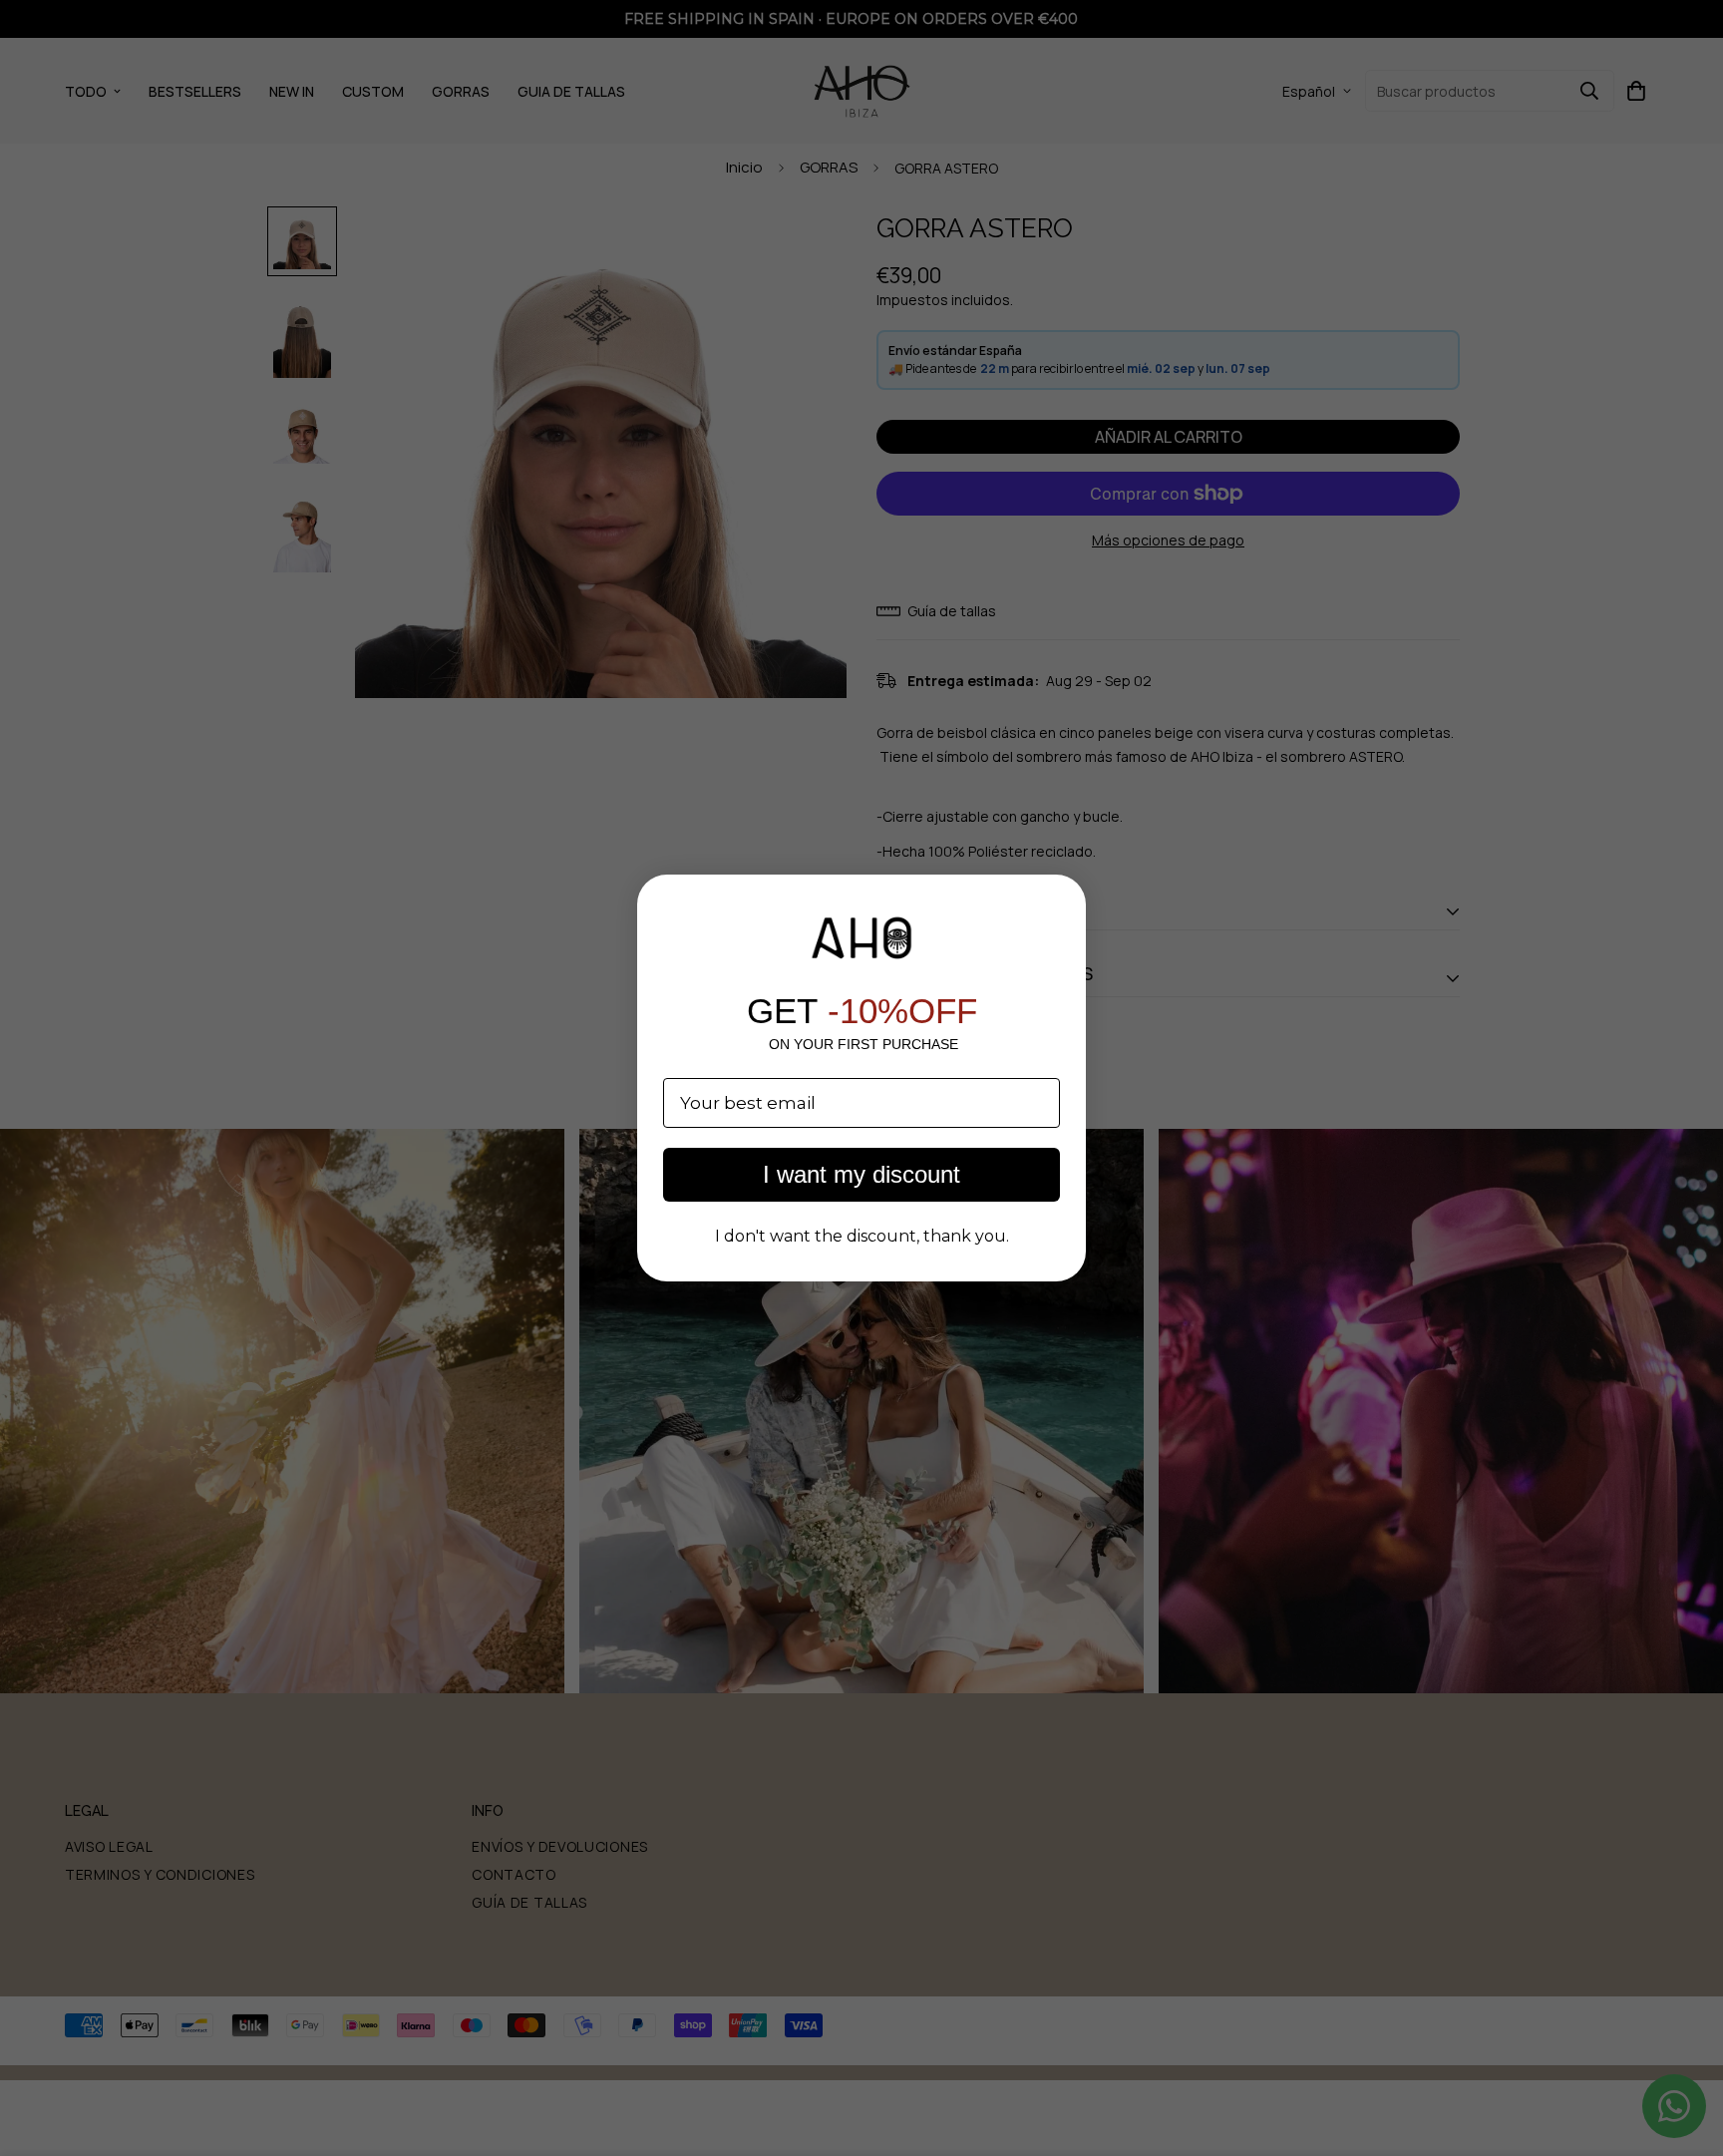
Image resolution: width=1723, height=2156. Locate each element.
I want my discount (861, 1174)
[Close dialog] (1060, 900)
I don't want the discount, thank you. (862, 1236)
